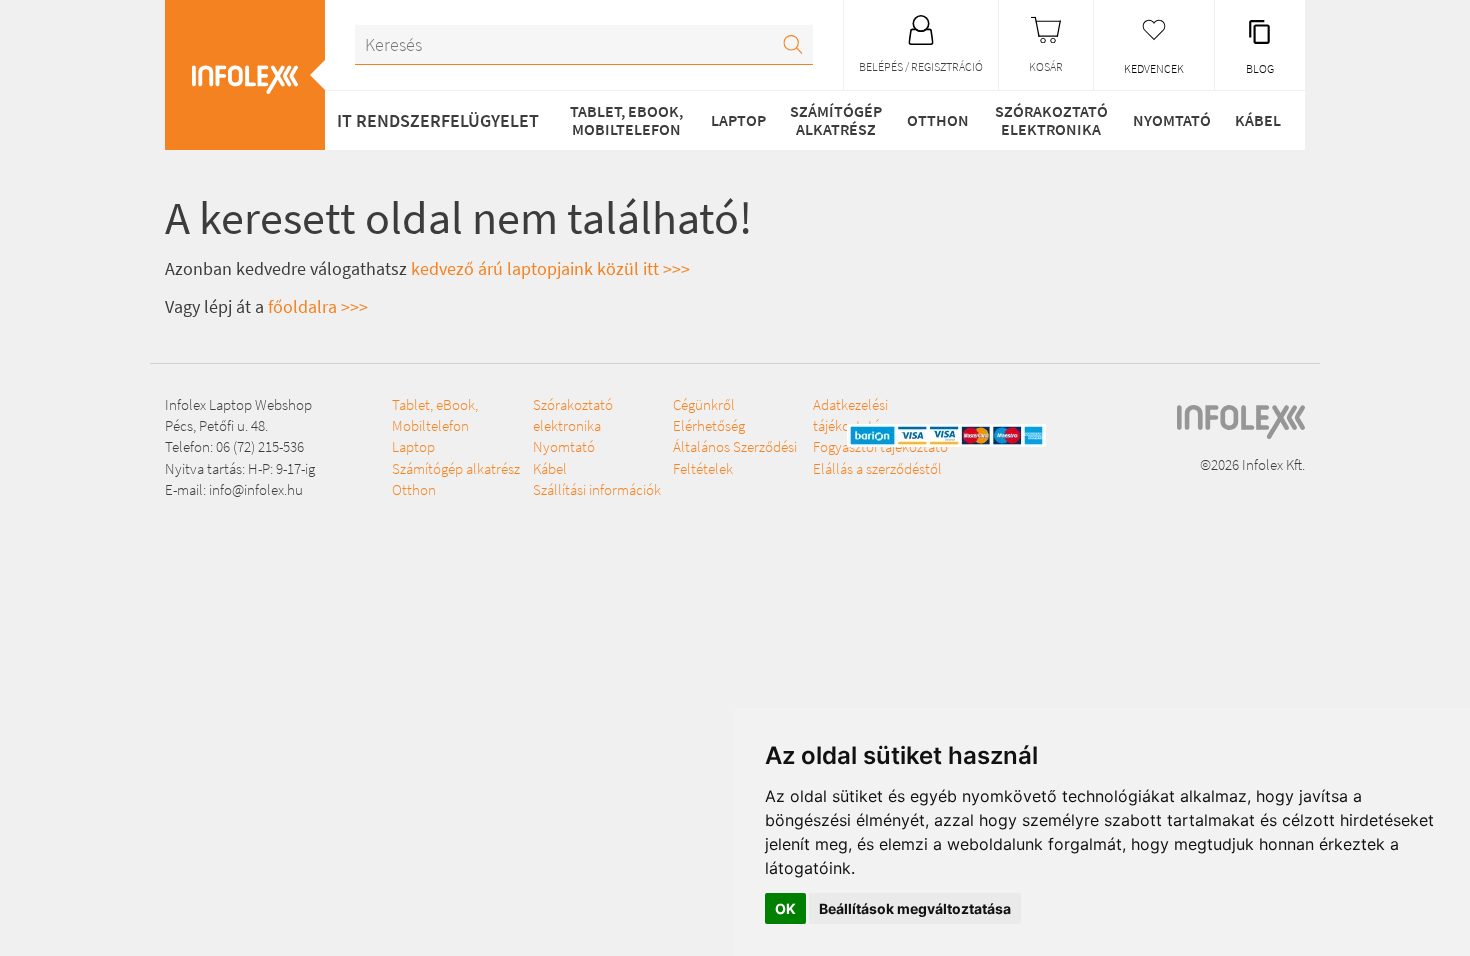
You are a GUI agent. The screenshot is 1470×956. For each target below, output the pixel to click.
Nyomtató (1172, 120)
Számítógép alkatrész (836, 120)
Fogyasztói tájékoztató (880, 446)
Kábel (1258, 120)
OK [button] (785, 908)
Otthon (938, 120)
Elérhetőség (709, 425)
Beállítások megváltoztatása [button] (915, 908)
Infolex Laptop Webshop (238, 404)
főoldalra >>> (318, 306)
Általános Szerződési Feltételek (735, 457)
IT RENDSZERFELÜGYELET (438, 120)
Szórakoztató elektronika (1051, 120)
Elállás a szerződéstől (877, 468)
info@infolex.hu (256, 489)
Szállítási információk (597, 489)
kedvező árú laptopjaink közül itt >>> (550, 268)
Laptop (738, 120)
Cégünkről (704, 404)
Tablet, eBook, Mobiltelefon (626, 120)
